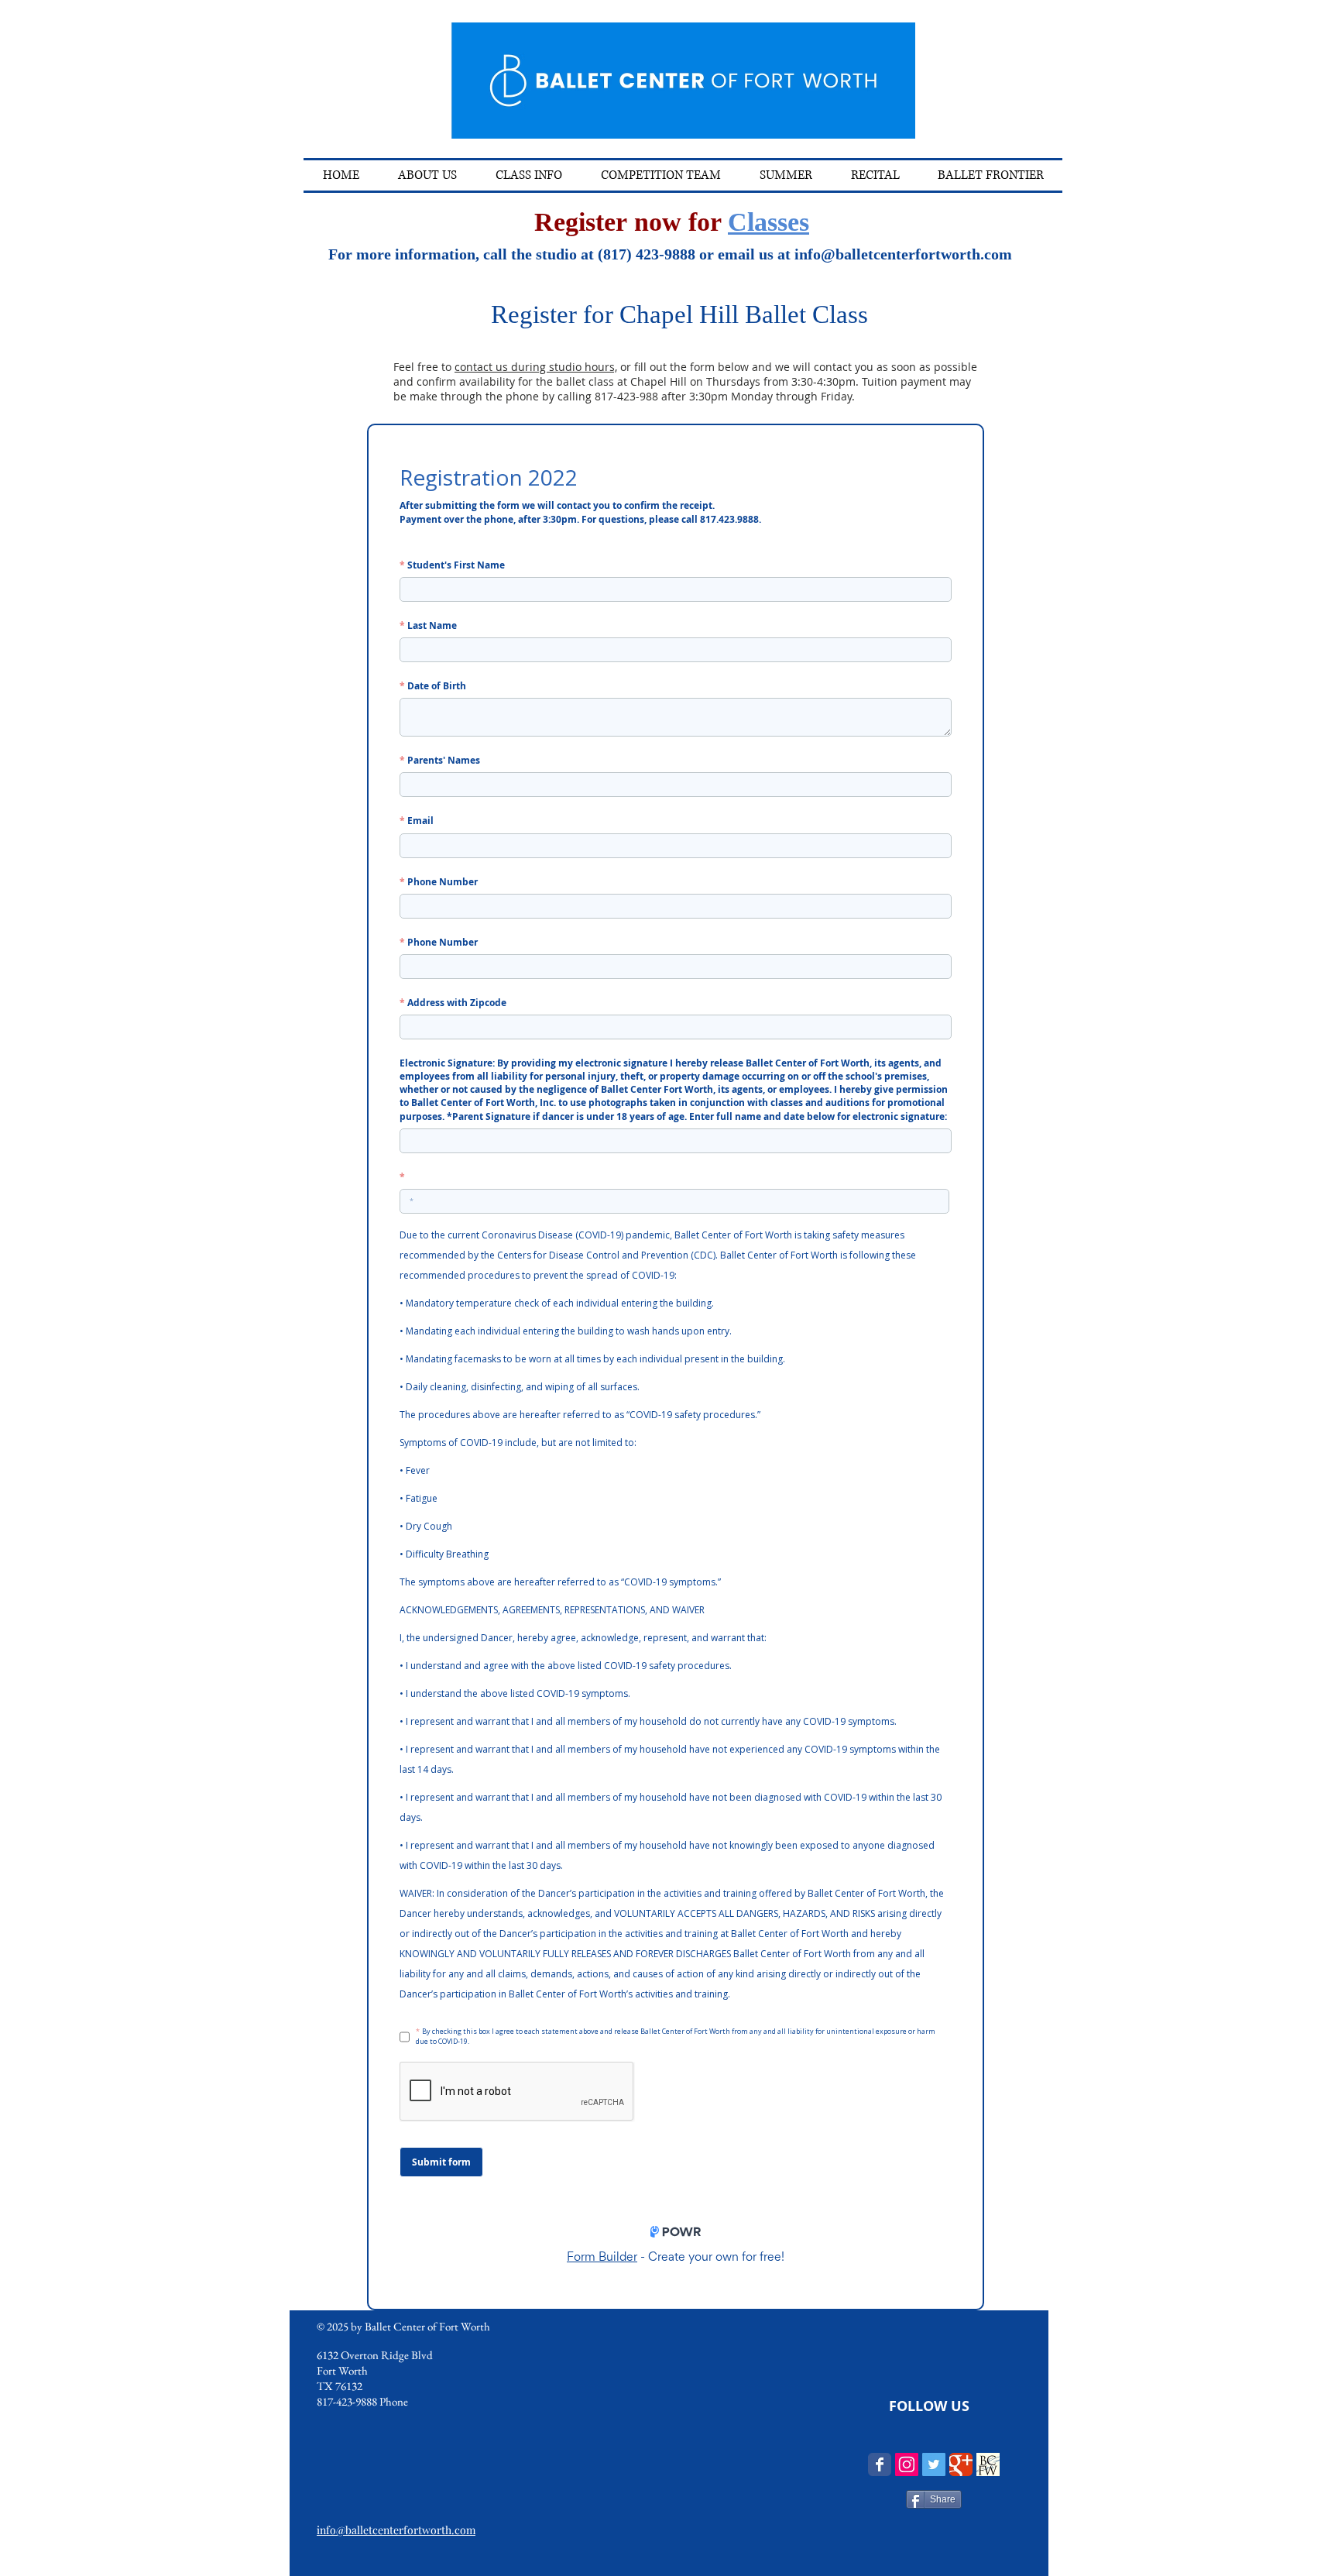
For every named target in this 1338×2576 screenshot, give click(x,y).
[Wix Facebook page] (880, 2464)
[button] (529, 175)
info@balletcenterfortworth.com (903, 254)
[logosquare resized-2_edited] (988, 2464)
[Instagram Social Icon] (907, 2464)
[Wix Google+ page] (961, 2464)
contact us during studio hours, (536, 367)
